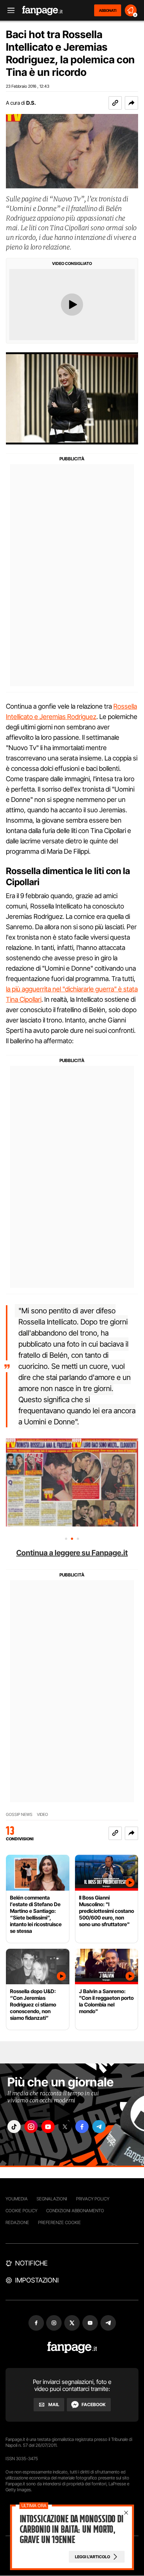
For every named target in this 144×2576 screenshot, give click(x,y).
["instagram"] (31, 2127)
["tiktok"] (14, 2127)
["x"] (65, 2127)
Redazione (17, 2222)
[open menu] (8, 11)
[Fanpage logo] (42, 11)
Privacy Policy (93, 2199)
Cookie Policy (21, 2211)
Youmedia (17, 2199)
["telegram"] (99, 2127)
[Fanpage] (72, 2347)
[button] (131, 103)
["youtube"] (48, 2127)
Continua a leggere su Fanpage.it (72, 1553)
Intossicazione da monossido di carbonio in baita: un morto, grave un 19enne (71, 2529)
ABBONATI (108, 10)
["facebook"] (82, 2127)
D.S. (31, 103)
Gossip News (19, 1815)
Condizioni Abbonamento (75, 2211)
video (42, 1815)
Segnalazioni (52, 2199)
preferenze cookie (59, 2222)
